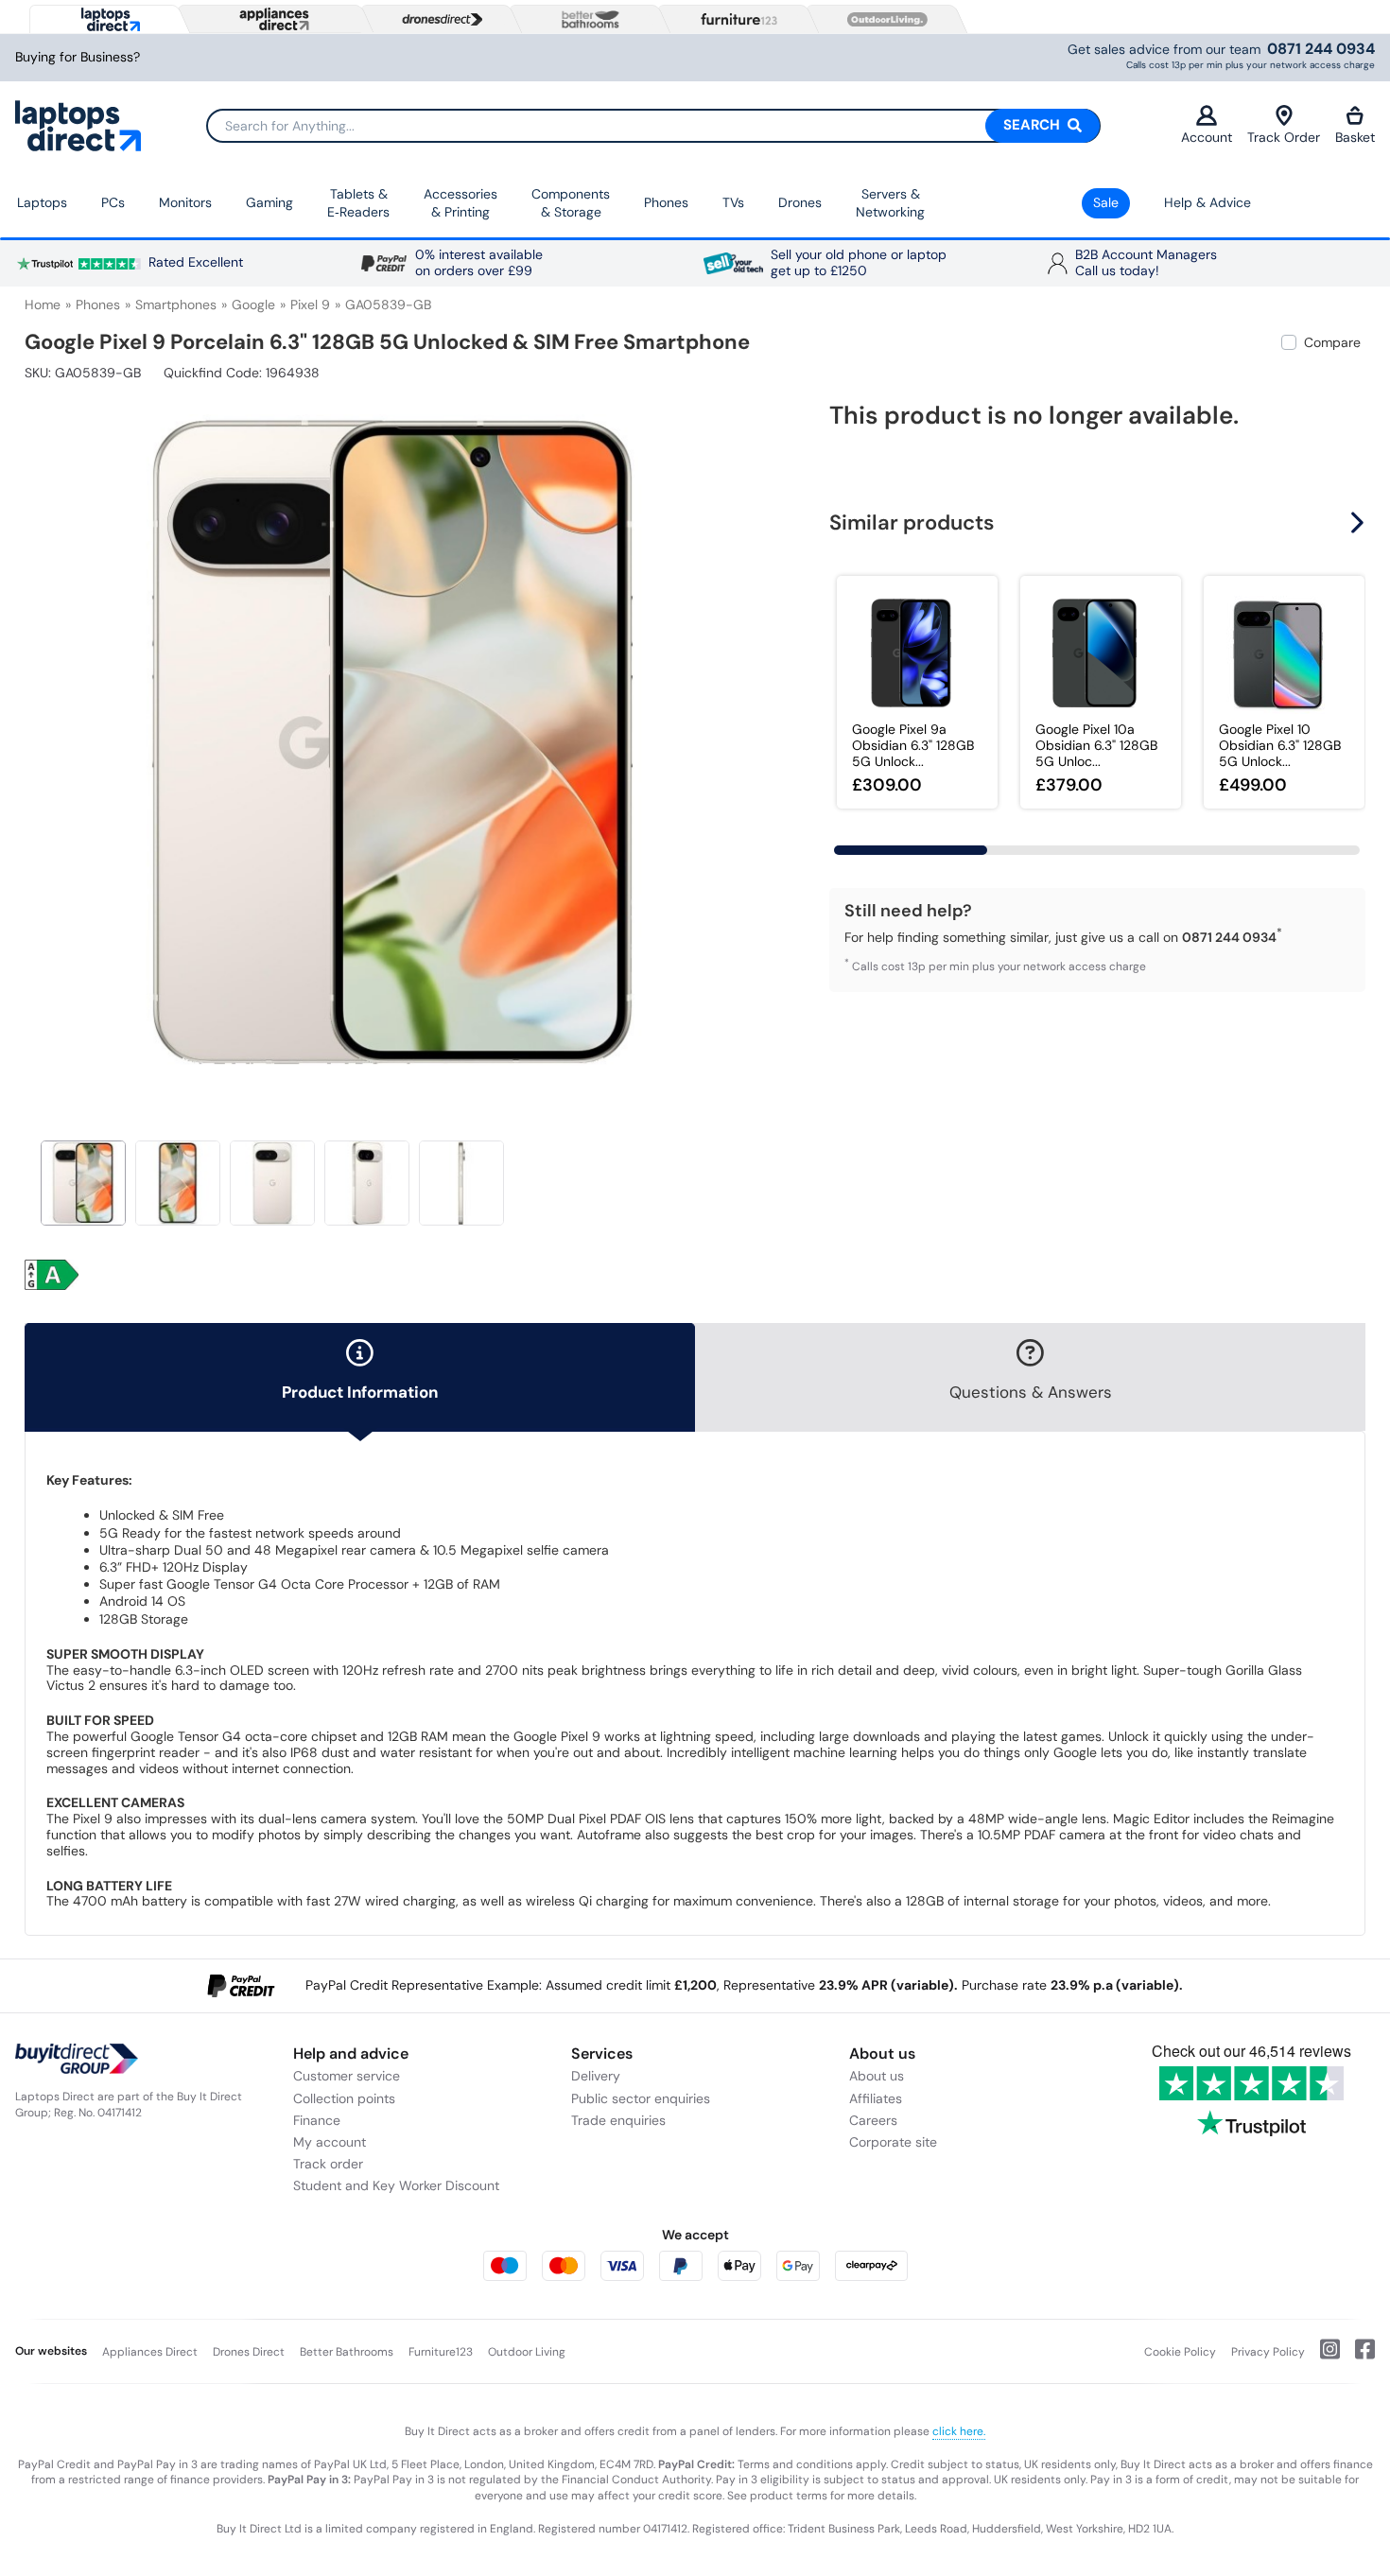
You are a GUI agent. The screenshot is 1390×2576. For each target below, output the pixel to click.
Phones (666, 202)
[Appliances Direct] (272, 19)
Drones (800, 202)
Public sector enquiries (641, 2098)
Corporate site (893, 2142)
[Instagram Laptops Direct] (1322, 2357)
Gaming (269, 202)
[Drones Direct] (438, 20)
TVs (733, 202)
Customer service (347, 2076)
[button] (749, 734)
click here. (959, 2431)
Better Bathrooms (347, 2352)
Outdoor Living (527, 2352)
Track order (328, 2164)
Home (43, 305)
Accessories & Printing (460, 203)
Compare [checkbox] (1332, 342)
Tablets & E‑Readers (358, 203)
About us (877, 2076)
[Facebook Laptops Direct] (1357, 2357)
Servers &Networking (890, 203)
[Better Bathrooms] (586, 19)
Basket (1355, 137)
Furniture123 (441, 2352)
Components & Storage (571, 203)
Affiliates (876, 2098)
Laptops (42, 202)
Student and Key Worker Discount (396, 2185)
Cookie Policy (1180, 2352)
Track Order (1284, 137)
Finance (317, 2120)
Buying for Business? (78, 57)
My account (330, 2142)
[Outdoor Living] (883, 20)
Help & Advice (1208, 202)
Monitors (185, 202)
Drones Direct (249, 2352)
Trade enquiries (618, 2120)
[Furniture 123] (735, 19)
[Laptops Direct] (106, 19)
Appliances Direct (150, 2352)
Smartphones (176, 305)
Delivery (596, 2076)
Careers (873, 2120)
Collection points (344, 2098)
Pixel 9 (310, 305)
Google (253, 305)
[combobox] (653, 126)
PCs (113, 202)
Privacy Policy (1268, 2352)
